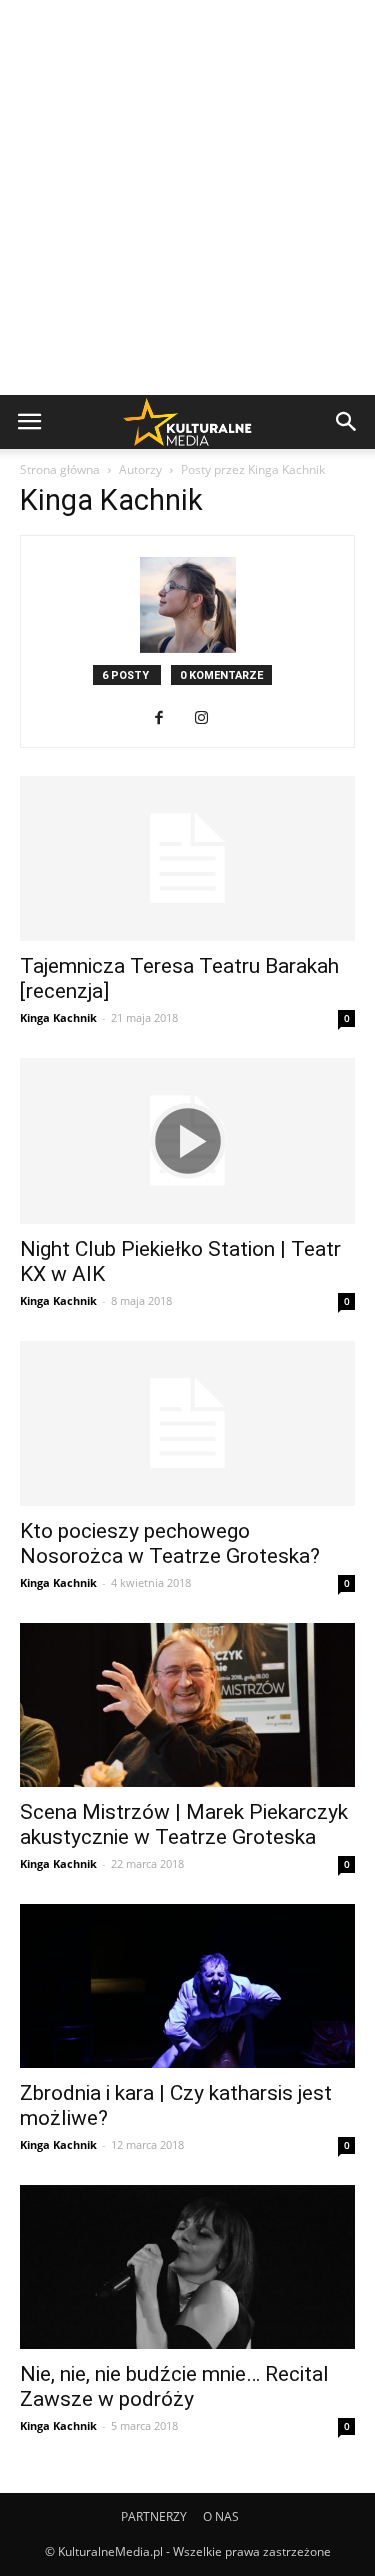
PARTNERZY (154, 2516)
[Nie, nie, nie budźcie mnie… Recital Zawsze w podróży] (187, 2267)
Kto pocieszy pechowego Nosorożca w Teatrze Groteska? (170, 1543)
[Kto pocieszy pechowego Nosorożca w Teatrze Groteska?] (187, 1423)
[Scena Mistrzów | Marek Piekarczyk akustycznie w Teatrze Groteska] (187, 1705)
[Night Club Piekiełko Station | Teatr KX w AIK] (187, 1140)
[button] (347, 422)
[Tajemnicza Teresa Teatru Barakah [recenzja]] (187, 858)
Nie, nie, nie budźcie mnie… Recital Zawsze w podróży (174, 2386)
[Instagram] (208, 719)
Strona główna (60, 469)
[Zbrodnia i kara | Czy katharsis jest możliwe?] (187, 1986)
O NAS (221, 2516)
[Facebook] (166, 719)
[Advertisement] (187, 197)
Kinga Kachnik (58, 1017)
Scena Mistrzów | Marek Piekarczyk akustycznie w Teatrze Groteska (184, 1824)
